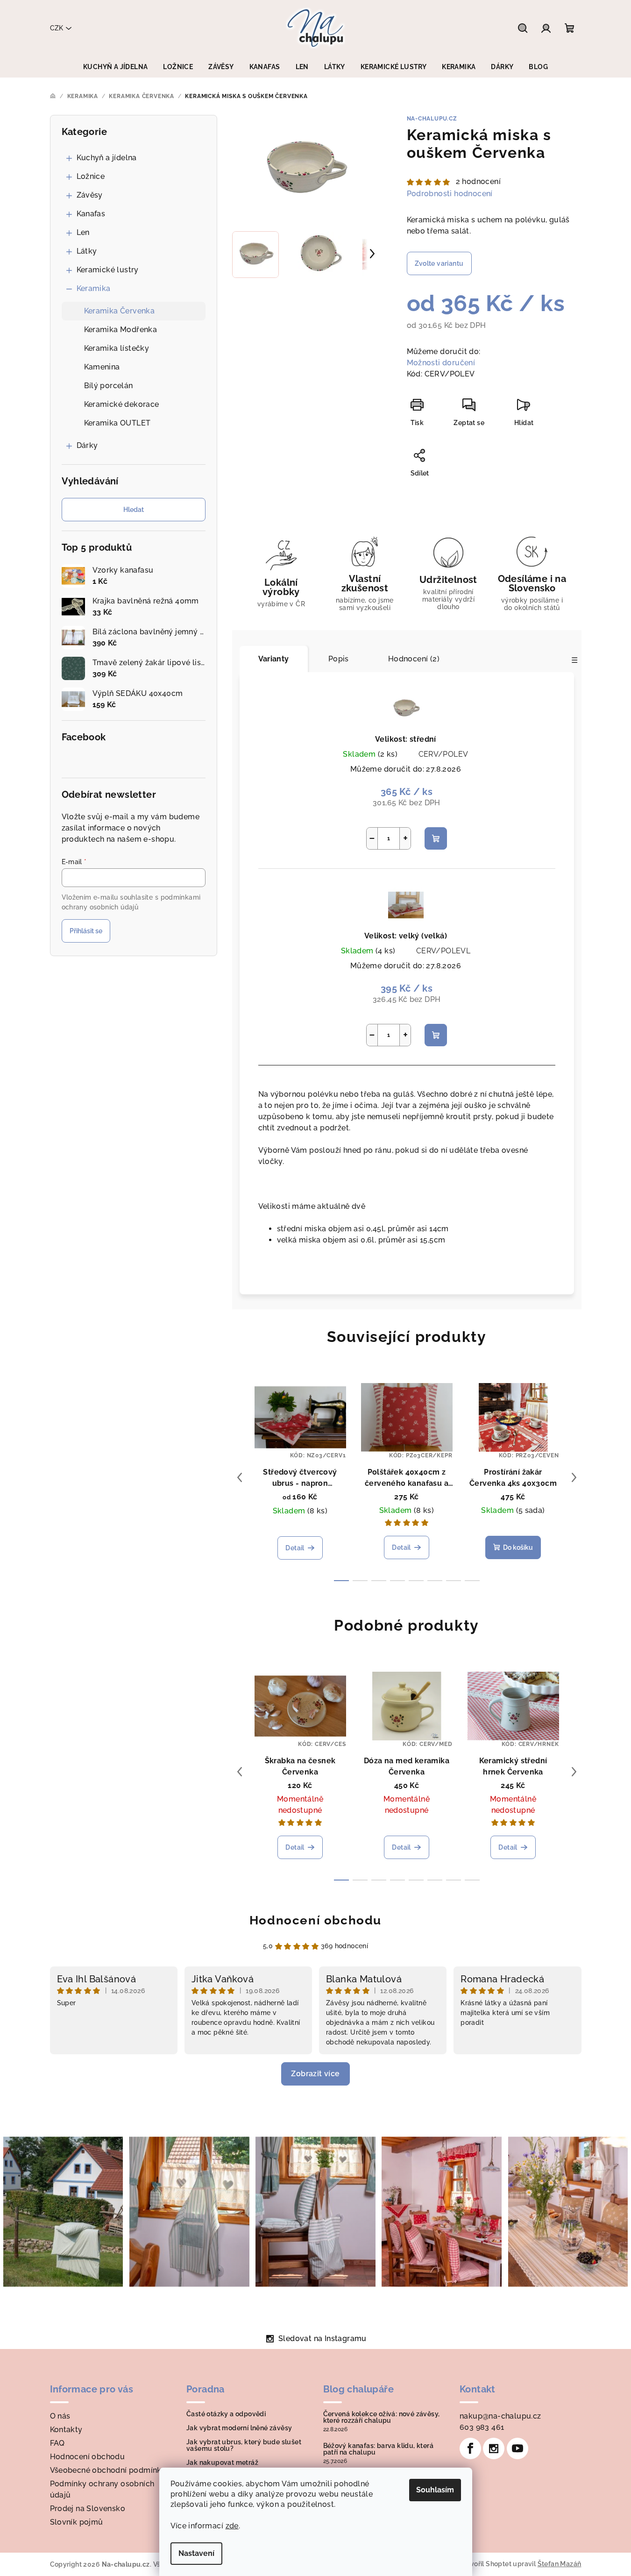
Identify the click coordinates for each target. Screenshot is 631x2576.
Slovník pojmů (77, 2522)
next (574, 1477)
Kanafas (91, 214)
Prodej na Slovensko (88, 2509)
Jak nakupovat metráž (222, 2462)
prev (240, 1477)
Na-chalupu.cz (432, 119)
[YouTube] (518, 2448)
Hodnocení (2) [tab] (414, 659)
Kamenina (102, 367)
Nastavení (196, 2553)
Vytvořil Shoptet (486, 2564)
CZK (57, 28)
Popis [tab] (339, 659)
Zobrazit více (315, 2074)
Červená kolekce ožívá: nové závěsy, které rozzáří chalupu (382, 2417)
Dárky (87, 445)
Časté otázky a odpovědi (226, 2414)
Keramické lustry (108, 270)
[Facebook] (470, 2448)
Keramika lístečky (117, 348)
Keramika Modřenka (121, 330)
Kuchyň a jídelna (107, 158)
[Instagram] (494, 2448)
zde (232, 2526)
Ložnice (91, 176)
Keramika (94, 288)
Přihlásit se (86, 931)
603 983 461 (482, 2427)
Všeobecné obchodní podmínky (108, 2470)
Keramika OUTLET (117, 423)
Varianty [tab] (274, 659)
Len (83, 232)
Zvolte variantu (439, 263)
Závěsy (90, 195)
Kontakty (66, 2430)
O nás (60, 2416)
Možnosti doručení (441, 363)
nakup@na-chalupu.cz (500, 2416)
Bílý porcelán (109, 386)
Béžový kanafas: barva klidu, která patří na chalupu (379, 2449)
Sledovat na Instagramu (323, 2338)
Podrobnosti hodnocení (450, 194)
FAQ (57, 2443)
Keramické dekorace (122, 404)
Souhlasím (435, 2490)
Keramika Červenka (120, 311)
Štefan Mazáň (560, 2564)
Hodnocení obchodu (315, 1920)
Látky (87, 251)
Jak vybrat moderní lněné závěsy (239, 2428)
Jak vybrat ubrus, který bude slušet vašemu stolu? (244, 2445)
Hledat (134, 510)
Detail (295, 1548)
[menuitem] (115, 67)
